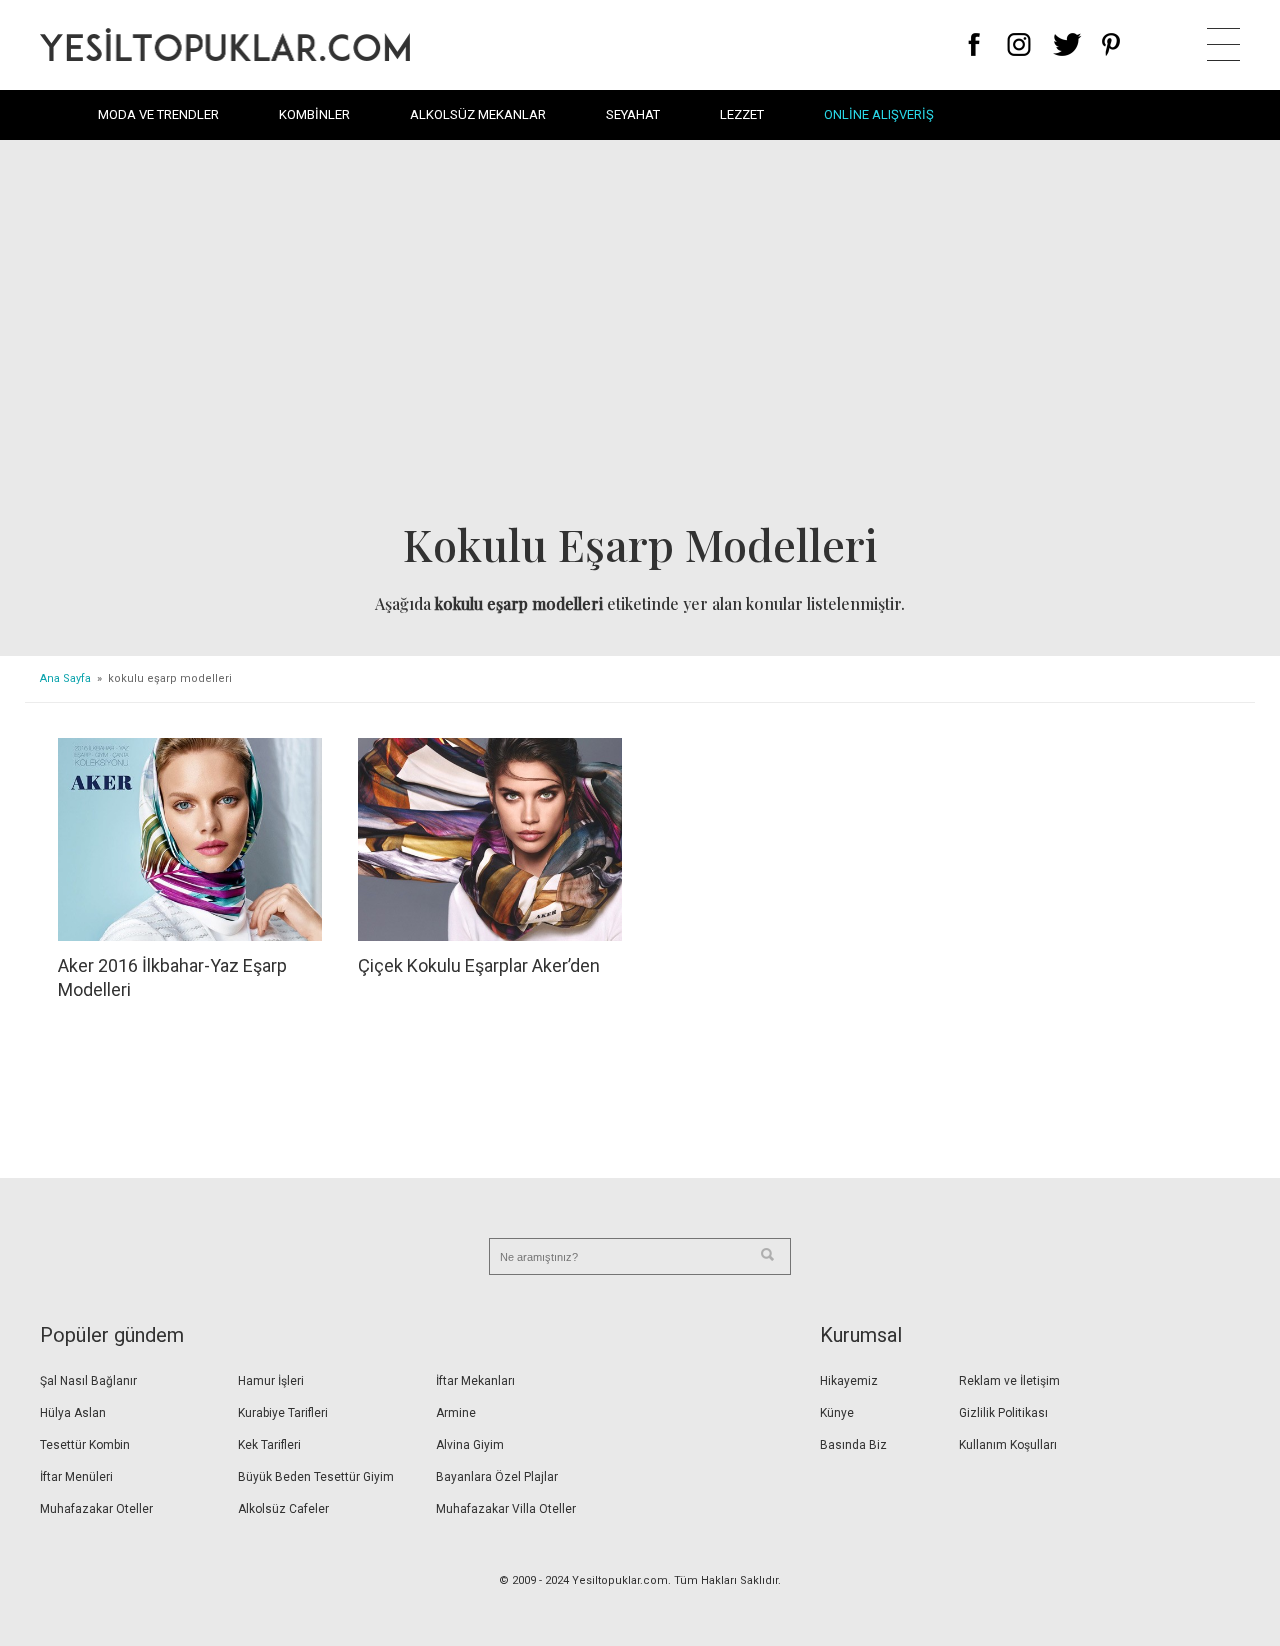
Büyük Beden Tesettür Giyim (316, 1477)
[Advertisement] (640, 336)
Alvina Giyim (470, 1445)
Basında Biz (853, 1445)
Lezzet (742, 114)
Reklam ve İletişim (1009, 1381)
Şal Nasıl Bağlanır (88, 1381)
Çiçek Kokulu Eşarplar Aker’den (479, 965)
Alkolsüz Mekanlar (478, 114)
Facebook (974, 44)
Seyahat (633, 114)
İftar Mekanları (475, 1381)
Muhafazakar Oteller (96, 1509)
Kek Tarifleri (269, 1445)
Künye (837, 1413)
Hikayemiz (849, 1381)
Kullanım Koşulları (1008, 1445)
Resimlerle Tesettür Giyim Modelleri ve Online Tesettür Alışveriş (225, 44)
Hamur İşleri (271, 1381)
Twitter (1067, 44)
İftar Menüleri (76, 1477)
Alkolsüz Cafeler (283, 1509)
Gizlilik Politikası (1003, 1413)
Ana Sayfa (65, 678)
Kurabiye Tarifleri (283, 1413)
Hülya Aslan (73, 1413)
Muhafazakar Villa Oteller (506, 1509)
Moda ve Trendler (158, 114)
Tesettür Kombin (85, 1445)
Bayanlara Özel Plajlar (497, 1477)
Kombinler (314, 114)
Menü (1223, 44)
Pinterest (1111, 44)
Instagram (1018, 44)
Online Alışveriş (879, 114)
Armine (456, 1413)
